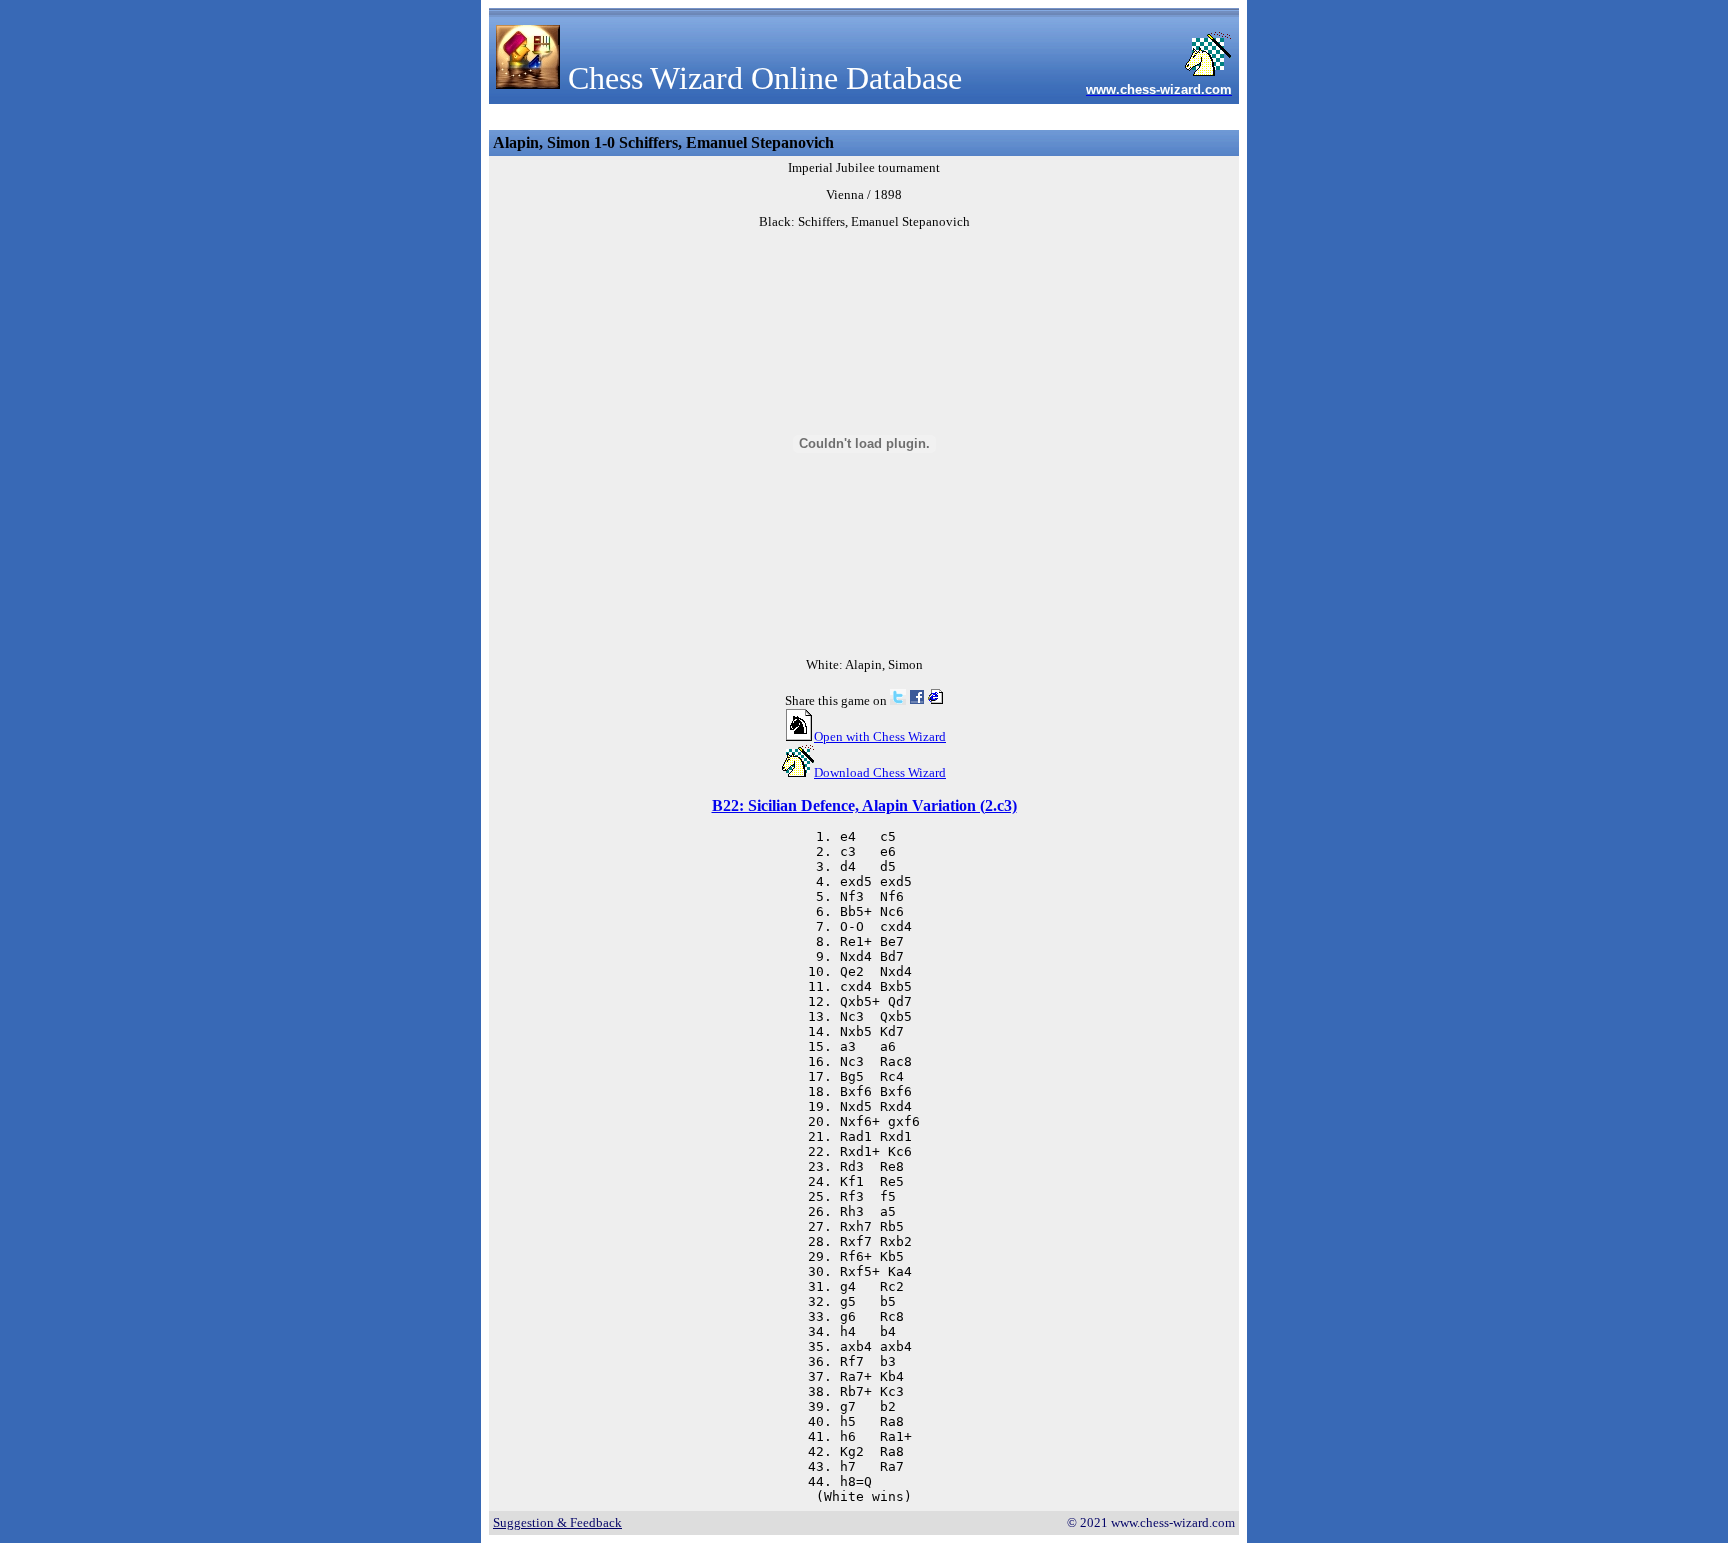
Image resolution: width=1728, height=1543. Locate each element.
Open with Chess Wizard (880, 736)
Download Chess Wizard (880, 772)
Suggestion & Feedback (557, 1522)
